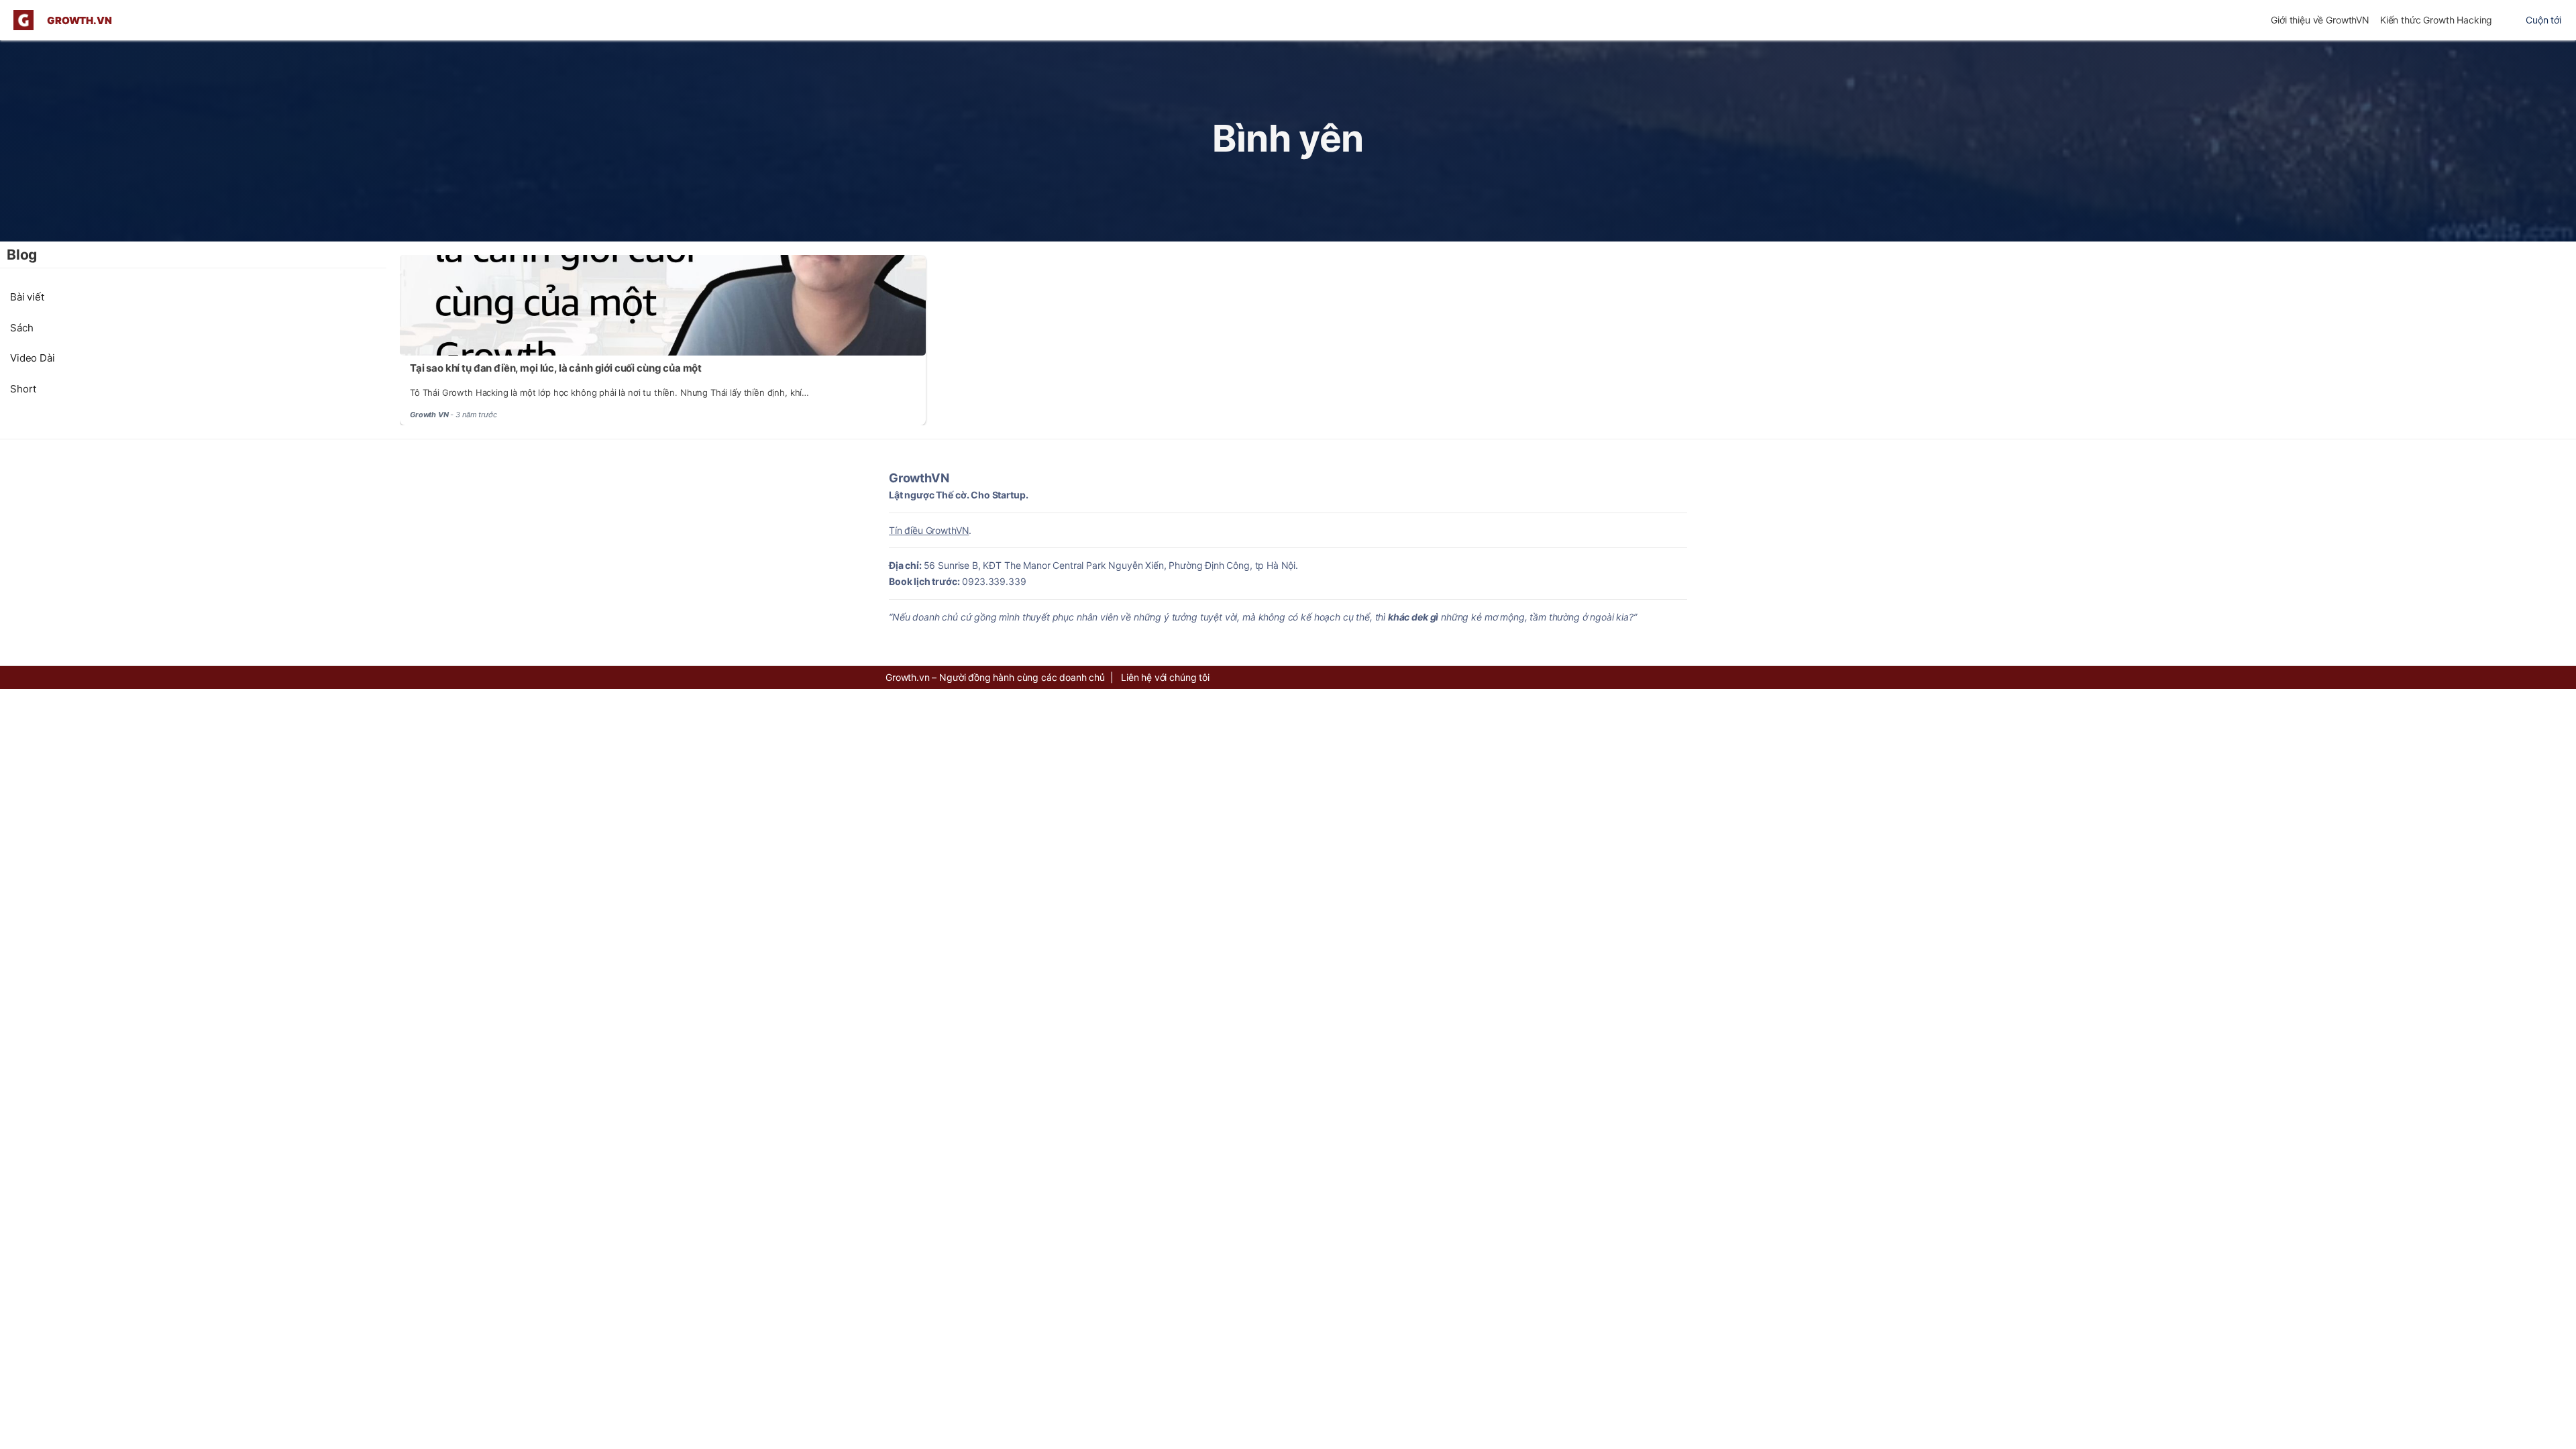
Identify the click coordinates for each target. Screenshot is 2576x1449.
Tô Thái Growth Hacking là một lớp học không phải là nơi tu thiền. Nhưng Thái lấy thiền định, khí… (609, 392)
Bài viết (27, 297)
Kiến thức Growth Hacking (2436, 20)
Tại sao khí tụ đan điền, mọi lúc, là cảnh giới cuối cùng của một (556, 368)
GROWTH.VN (79, 20)
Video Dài (33, 358)
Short (23, 389)
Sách (21, 328)
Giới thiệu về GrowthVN (2320, 20)
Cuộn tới (2543, 20)
